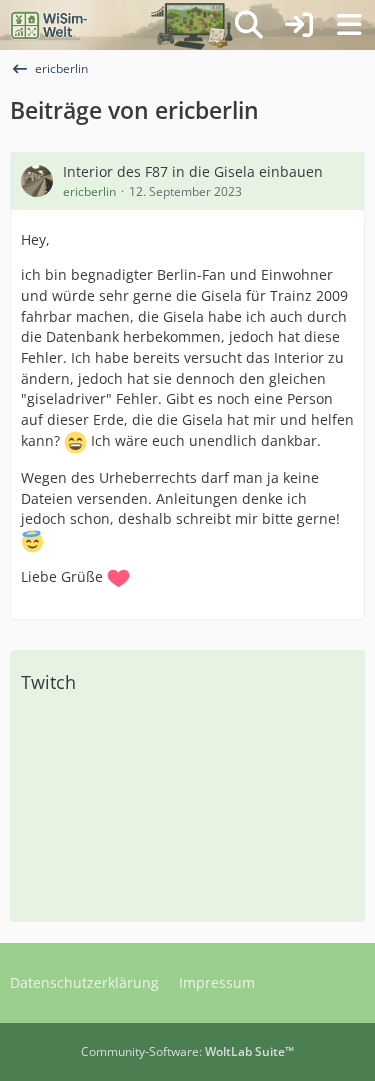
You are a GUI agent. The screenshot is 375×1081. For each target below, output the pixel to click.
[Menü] (349, 25)
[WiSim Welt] (49, 25)
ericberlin (89, 191)
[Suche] (249, 25)
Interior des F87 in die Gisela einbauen (193, 171)
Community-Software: (187, 1051)
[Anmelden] (299, 25)
